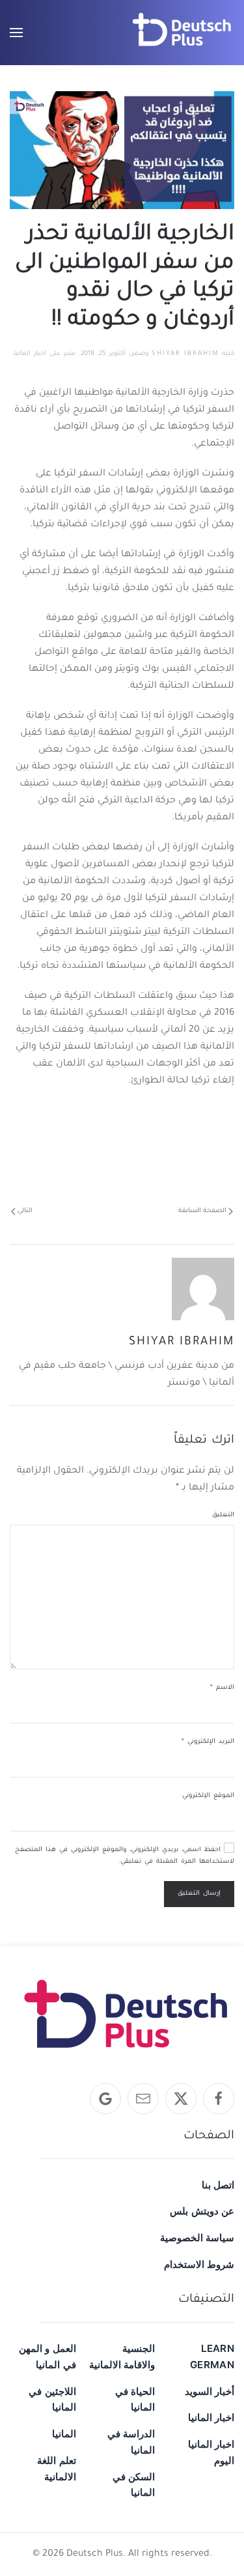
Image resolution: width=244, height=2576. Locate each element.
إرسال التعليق (199, 1894)
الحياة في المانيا (135, 2399)
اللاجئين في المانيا (52, 2399)
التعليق (223, 1515)
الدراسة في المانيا (131, 2442)
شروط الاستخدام (199, 2264)
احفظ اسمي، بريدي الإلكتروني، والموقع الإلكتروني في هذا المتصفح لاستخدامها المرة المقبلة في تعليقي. (125, 1856)
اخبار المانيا (30, 354)
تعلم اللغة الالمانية (56, 2469)
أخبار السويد (210, 2391)
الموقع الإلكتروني (208, 1796)
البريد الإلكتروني (208, 1742)
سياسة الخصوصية (197, 2238)
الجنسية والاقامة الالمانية (122, 2357)
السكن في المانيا (134, 2485)
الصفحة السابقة (202, 1211)
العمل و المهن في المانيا (47, 2357)
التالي (25, 1211)
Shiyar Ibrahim (185, 354)
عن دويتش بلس (202, 2211)
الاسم (222, 1688)
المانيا (64, 2434)
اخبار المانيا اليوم (211, 2452)
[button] (16, 33)
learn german (212, 2357)
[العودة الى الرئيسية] (182, 33)
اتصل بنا (218, 2185)
